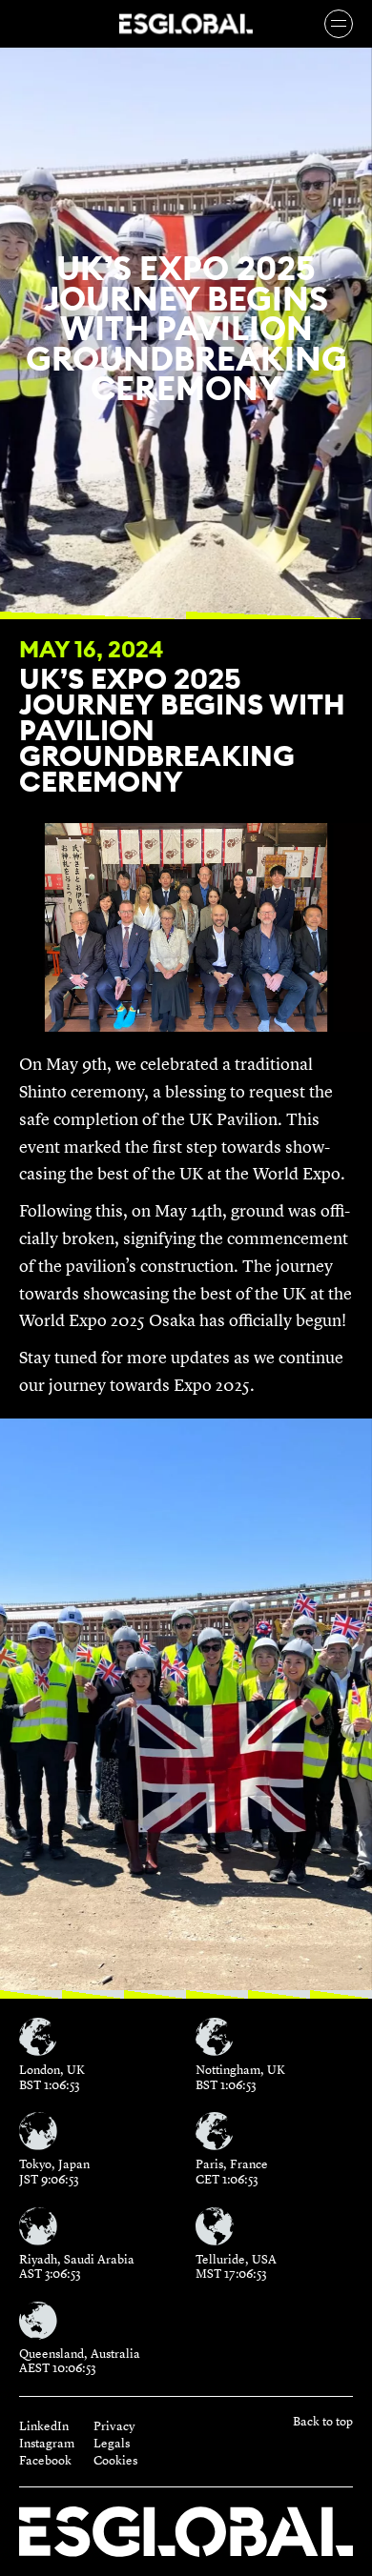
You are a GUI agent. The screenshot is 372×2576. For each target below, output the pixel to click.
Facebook (45, 2461)
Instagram (47, 2444)
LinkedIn (44, 2426)
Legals (112, 2444)
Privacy (114, 2426)
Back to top (323, 2422)
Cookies (115, 2461)
